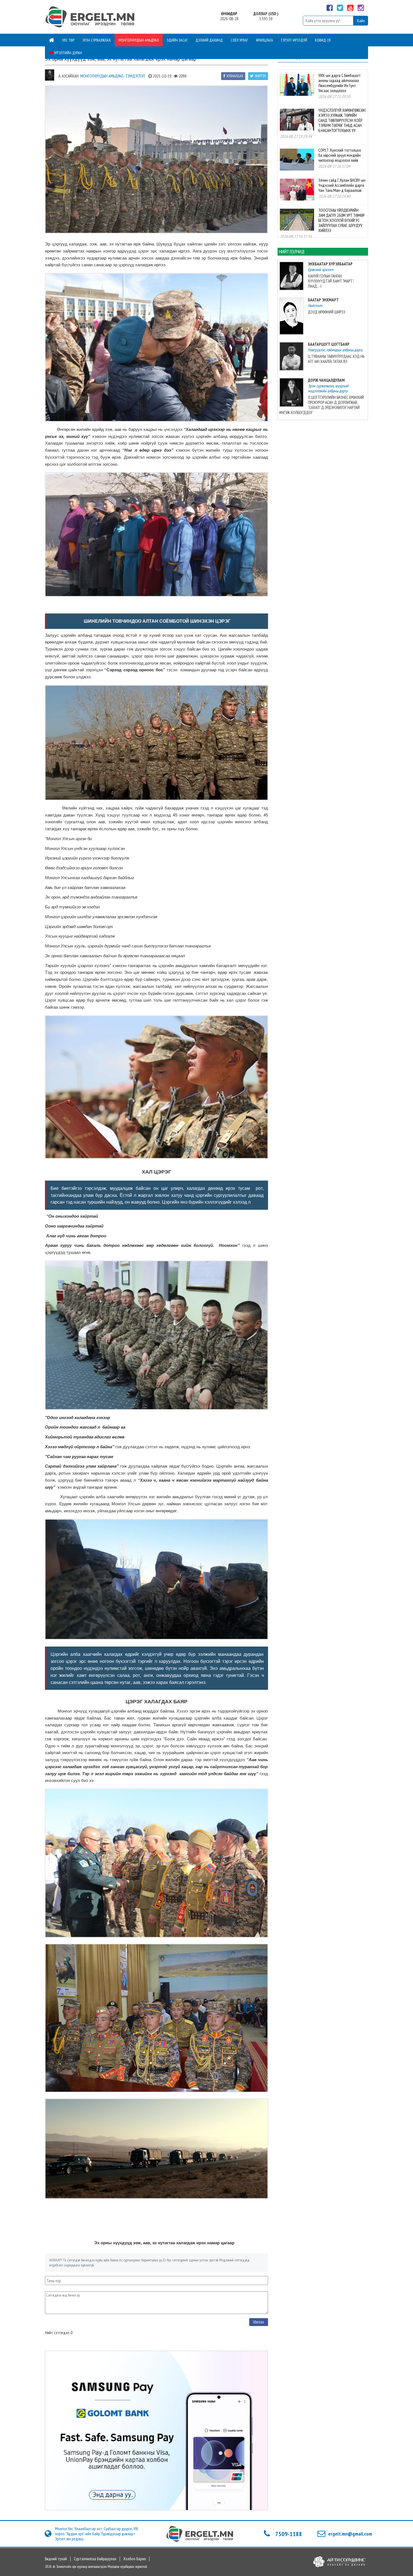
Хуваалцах (235, 76)
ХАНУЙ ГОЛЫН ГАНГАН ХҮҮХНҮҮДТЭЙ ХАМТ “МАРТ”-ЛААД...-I (331, 281)
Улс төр (68, 40)
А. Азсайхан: (69, 76)
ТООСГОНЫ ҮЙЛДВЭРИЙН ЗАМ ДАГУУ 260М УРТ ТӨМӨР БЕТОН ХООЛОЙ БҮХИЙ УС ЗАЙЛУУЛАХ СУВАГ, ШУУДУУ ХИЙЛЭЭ (341, 220)
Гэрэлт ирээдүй (294, 40)
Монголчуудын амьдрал (139, 40)
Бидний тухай (56, 2559)
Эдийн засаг (177, 40)
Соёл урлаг (239, 40)
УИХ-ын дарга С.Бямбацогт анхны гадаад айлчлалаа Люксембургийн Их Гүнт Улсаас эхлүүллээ (340, 83)
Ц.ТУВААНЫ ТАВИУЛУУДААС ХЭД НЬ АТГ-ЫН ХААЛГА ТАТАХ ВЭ (336, 359)
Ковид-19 (323, 40)
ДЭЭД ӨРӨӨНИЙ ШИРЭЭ (327, 312)
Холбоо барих (135, 2559)
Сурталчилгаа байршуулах (95, 2559)
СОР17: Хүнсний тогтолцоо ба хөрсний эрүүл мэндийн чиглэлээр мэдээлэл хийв (340, 155)
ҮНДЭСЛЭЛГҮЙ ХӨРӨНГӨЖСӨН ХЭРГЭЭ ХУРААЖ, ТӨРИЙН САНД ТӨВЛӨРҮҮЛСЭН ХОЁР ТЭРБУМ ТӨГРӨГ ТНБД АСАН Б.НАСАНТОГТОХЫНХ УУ (342, 120)
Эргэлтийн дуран (67, 53)
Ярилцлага (265, 40)
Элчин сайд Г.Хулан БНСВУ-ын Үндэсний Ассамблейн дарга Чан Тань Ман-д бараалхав (342, 185)
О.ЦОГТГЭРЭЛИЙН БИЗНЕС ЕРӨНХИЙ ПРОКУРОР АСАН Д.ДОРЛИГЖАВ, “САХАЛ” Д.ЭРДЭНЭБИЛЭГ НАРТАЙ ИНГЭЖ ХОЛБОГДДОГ (322, 405)
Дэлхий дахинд (209, 40)
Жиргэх (260, 76)
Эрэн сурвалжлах (97, 40)
